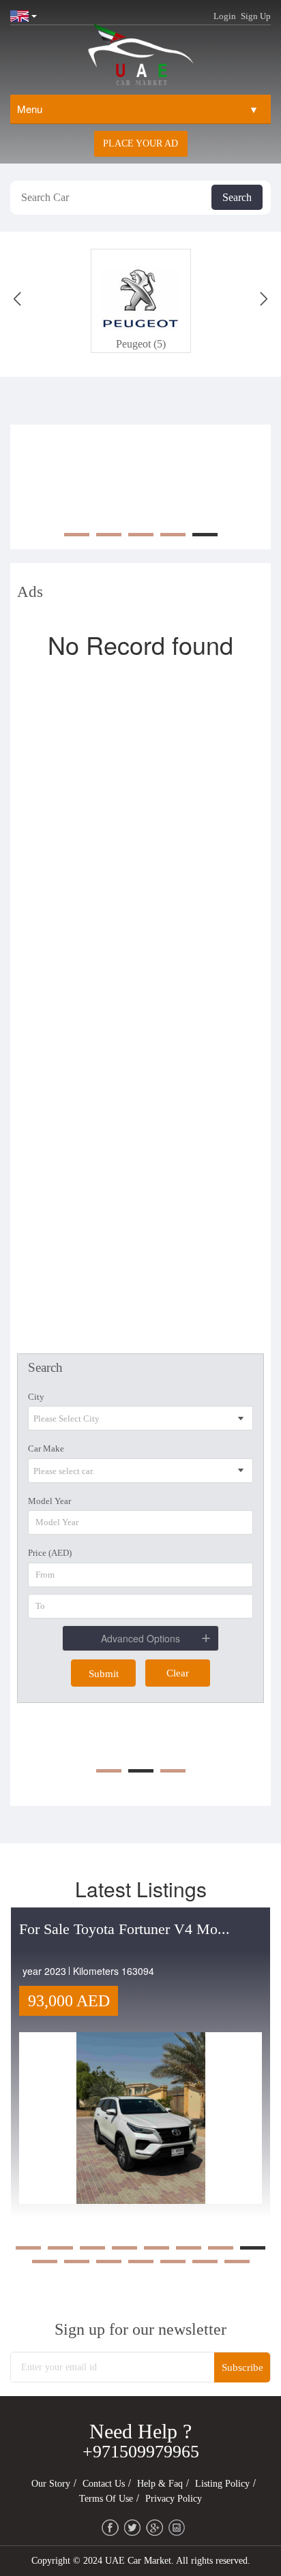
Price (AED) (50, 1553)
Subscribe (242, 2367)
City (36, 1397)
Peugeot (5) (141, 344)
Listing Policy (222, 2484)
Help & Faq (160, 2484)
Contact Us (104, 2484)
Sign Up (256, 16)
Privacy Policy (174, 2499)
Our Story (51, 2484)
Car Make (46, 1448)
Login (225, 16)
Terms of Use (106, 2499)
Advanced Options (140, 1638)
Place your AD (140, 143)
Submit (104, 1674)
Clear (178, 1673)
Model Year (49, 1501)
